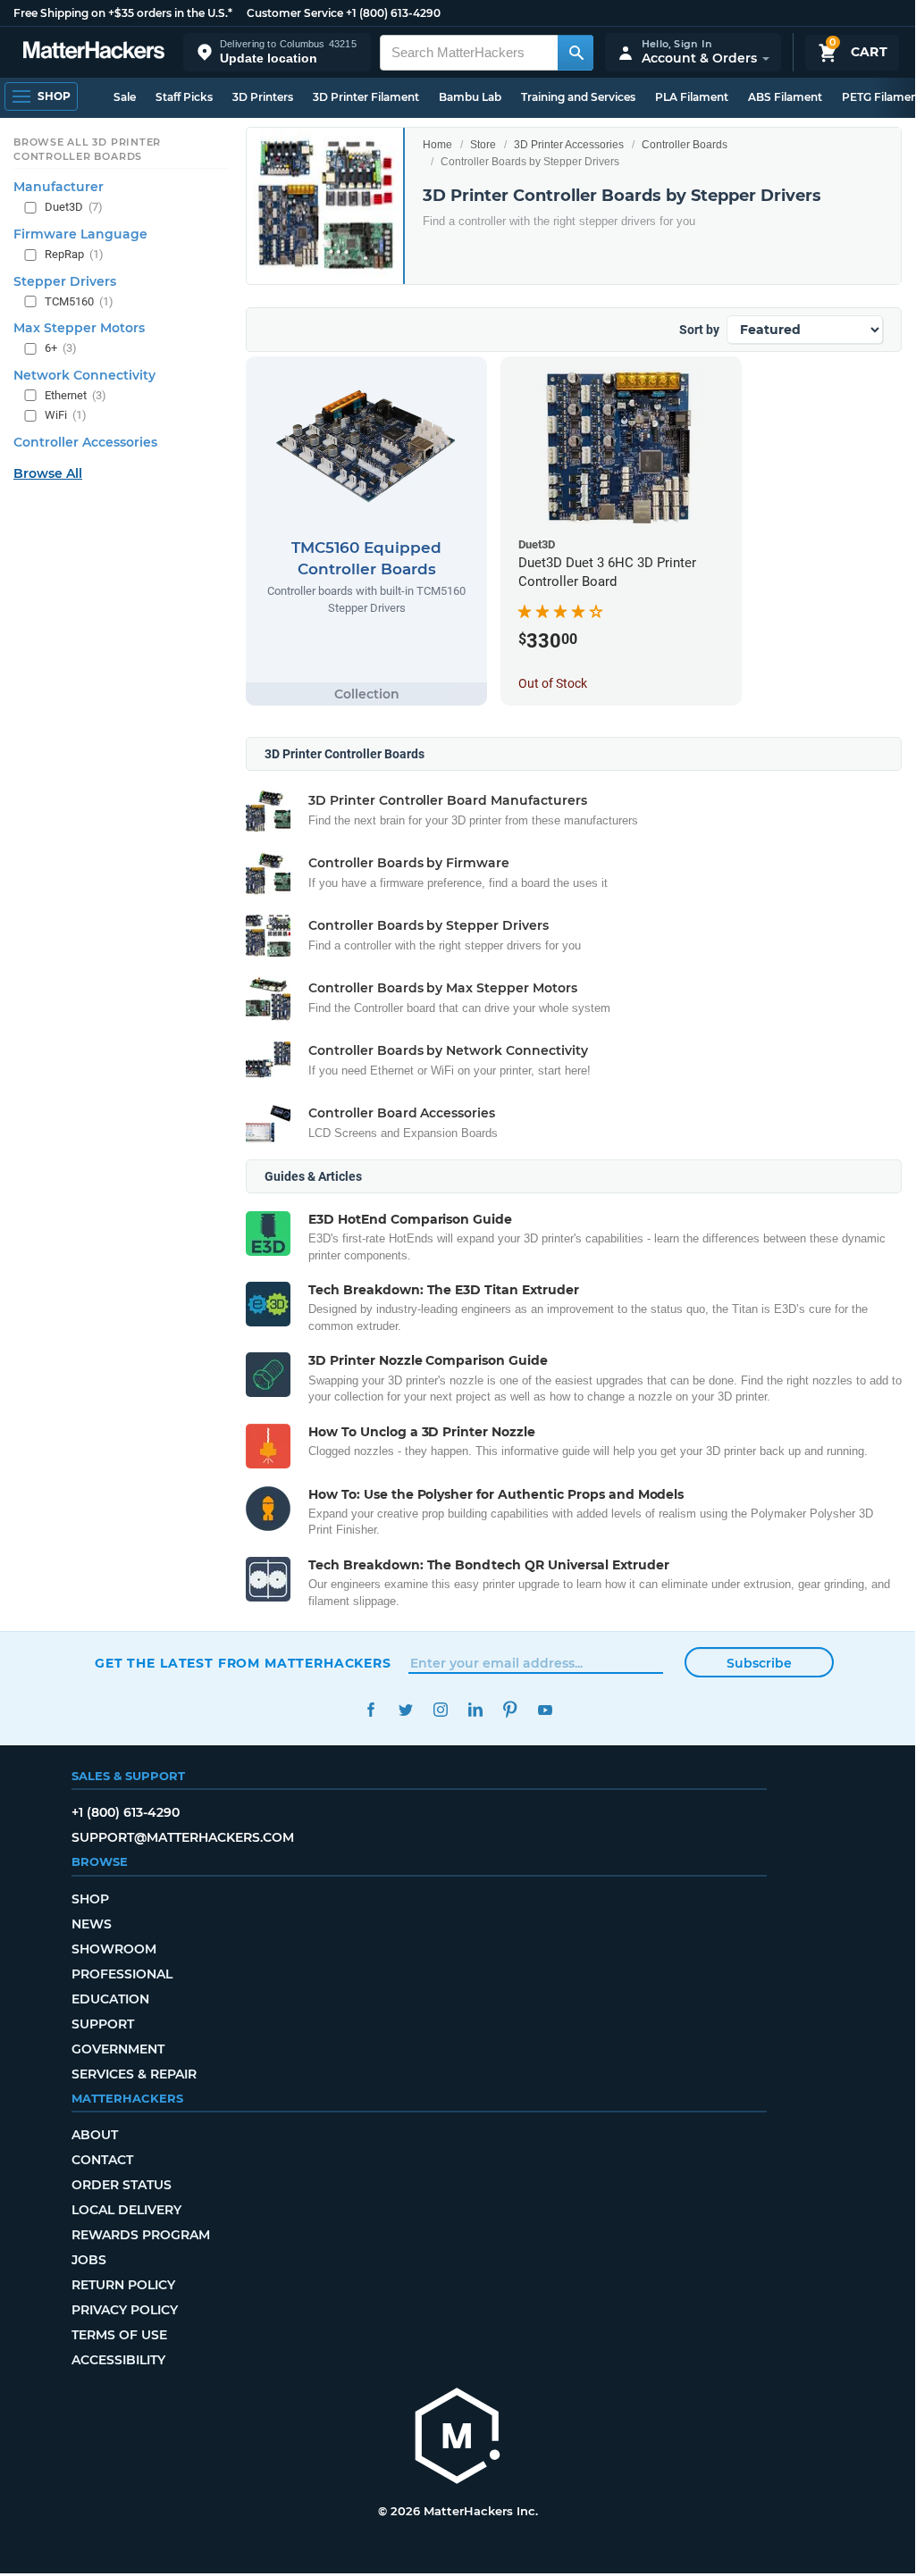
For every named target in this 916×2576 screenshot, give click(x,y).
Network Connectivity (84, 375)
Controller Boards (685, 145)
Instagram (440, 1710)
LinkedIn (475, 1710)
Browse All (48, 473)
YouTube (545, 1710)
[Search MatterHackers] (576, 53)
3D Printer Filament (366, 97)
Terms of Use (119, 2335)
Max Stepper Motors (79, 328)
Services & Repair (134, 2074)
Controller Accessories (85, 442)
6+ (61, 348)
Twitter (405, 1710)
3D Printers (263, 97)
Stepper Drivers (65, 281)
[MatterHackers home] (94, 52)
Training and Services (578, 97)
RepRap (74, 254)
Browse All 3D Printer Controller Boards (87, 149)
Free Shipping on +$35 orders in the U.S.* (123, 13)
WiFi (66, 415)
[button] (277, 52)
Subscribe (759, 1663)
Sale (125, 97)
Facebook (370, 1710)
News (92, 1924)
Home (437, 145)
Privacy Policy (125, 2310)
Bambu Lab (470, 97)
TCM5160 (79, 301)
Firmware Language (80, 234)
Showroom (114, 1949)
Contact (102, 2160)
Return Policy (123, 2285)
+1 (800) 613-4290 (393, 13)
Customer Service (295, 13)
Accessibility (118, 2360)
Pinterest (510, 1710)
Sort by (699, 330)
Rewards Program (141, 2235)
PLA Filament (692, 97)
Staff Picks (184, 97)
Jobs (89, 2260)
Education (110, 1999)
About (95, 2135)
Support (103, 2024)
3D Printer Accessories (569, 145)
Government (118, 2049)
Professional (122, 1974)
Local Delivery (126, 2210)
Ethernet (76, 395)
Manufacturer (59, 187)
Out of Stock (553, 683)
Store (483, 145)
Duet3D (74, 207)
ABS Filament (785, 97)
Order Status (122, 2185)
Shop (90, 1899)
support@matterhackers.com (183, 1837)
